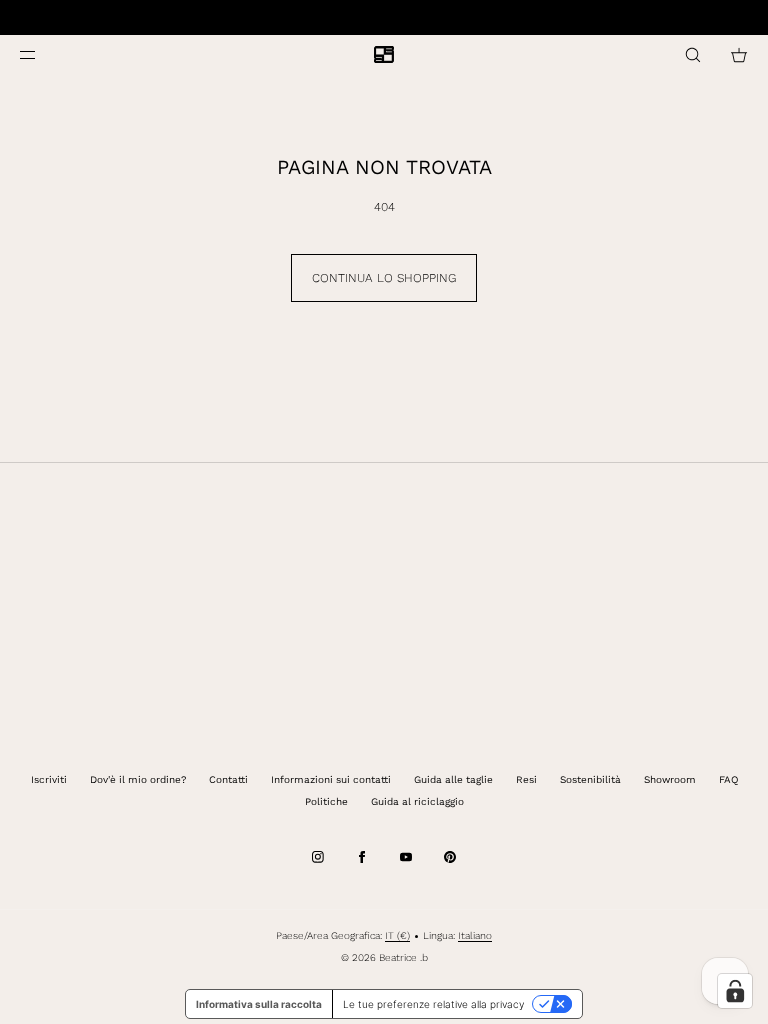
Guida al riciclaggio (417, 801)
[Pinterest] (450, 857)
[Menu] (44, 54)
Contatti (228, 779)
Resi (526, 779)
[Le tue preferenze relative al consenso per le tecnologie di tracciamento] (735, 991)
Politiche (326, 801)
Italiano (475, 935)
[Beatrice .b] (384, 55)
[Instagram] (318, 857)
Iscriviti (49, 779)
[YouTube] (406, 857)
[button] (693, 54)
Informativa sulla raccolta (259, 1004)
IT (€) (397, 935)
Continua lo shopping (384, 278)
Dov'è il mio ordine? (138, 779)
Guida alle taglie (453, 779)
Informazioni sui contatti (331, 779)
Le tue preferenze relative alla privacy (433, 1004)
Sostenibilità (590, 779)
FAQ (728, 779)
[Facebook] (362, 857)
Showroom (670, 779)
